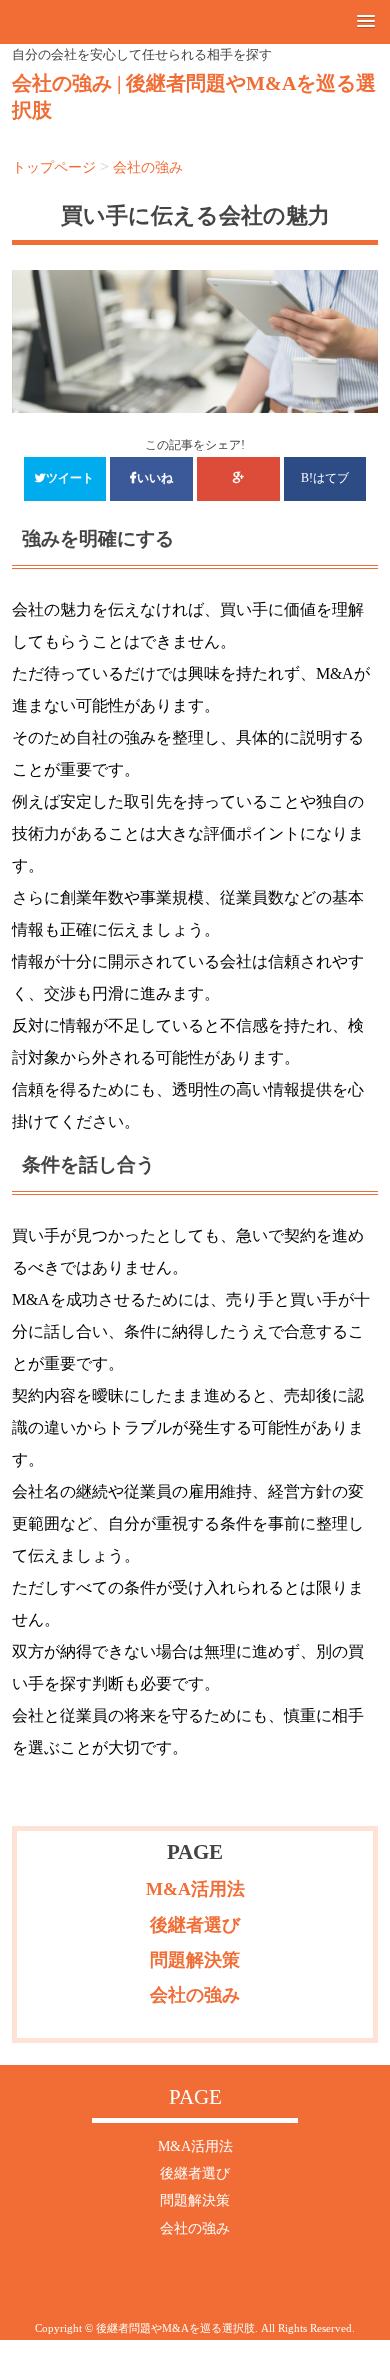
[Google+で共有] (238, 478)
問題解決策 (195, 1960)
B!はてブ (325, 478)
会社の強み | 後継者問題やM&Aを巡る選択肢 (194, 97)
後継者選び (195, 1925)
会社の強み (195, 1995)
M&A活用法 (195, 1889)
